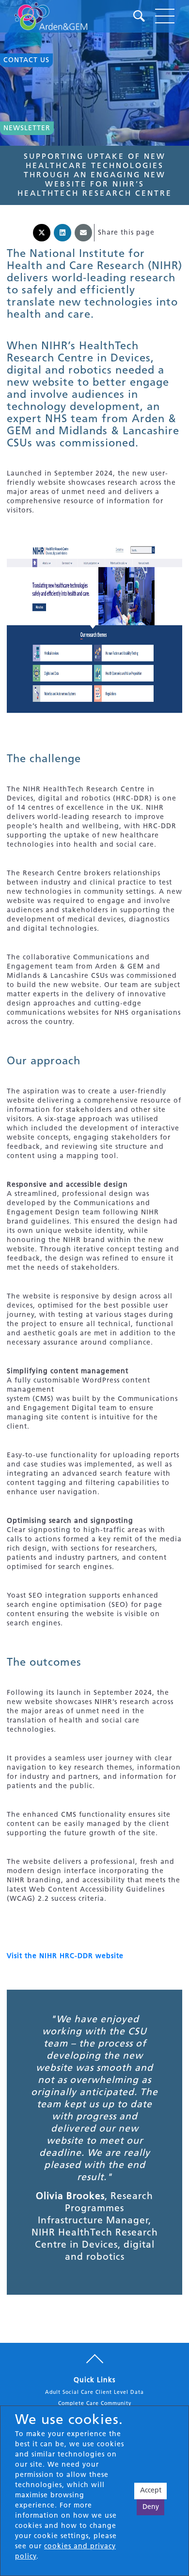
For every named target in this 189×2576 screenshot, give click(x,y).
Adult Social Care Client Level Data (94, 2393)
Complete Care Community (95, 2404)
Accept (151, 2491)
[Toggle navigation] (165, 16)
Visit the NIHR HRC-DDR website (65, 1956)
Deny (151, 2507)
